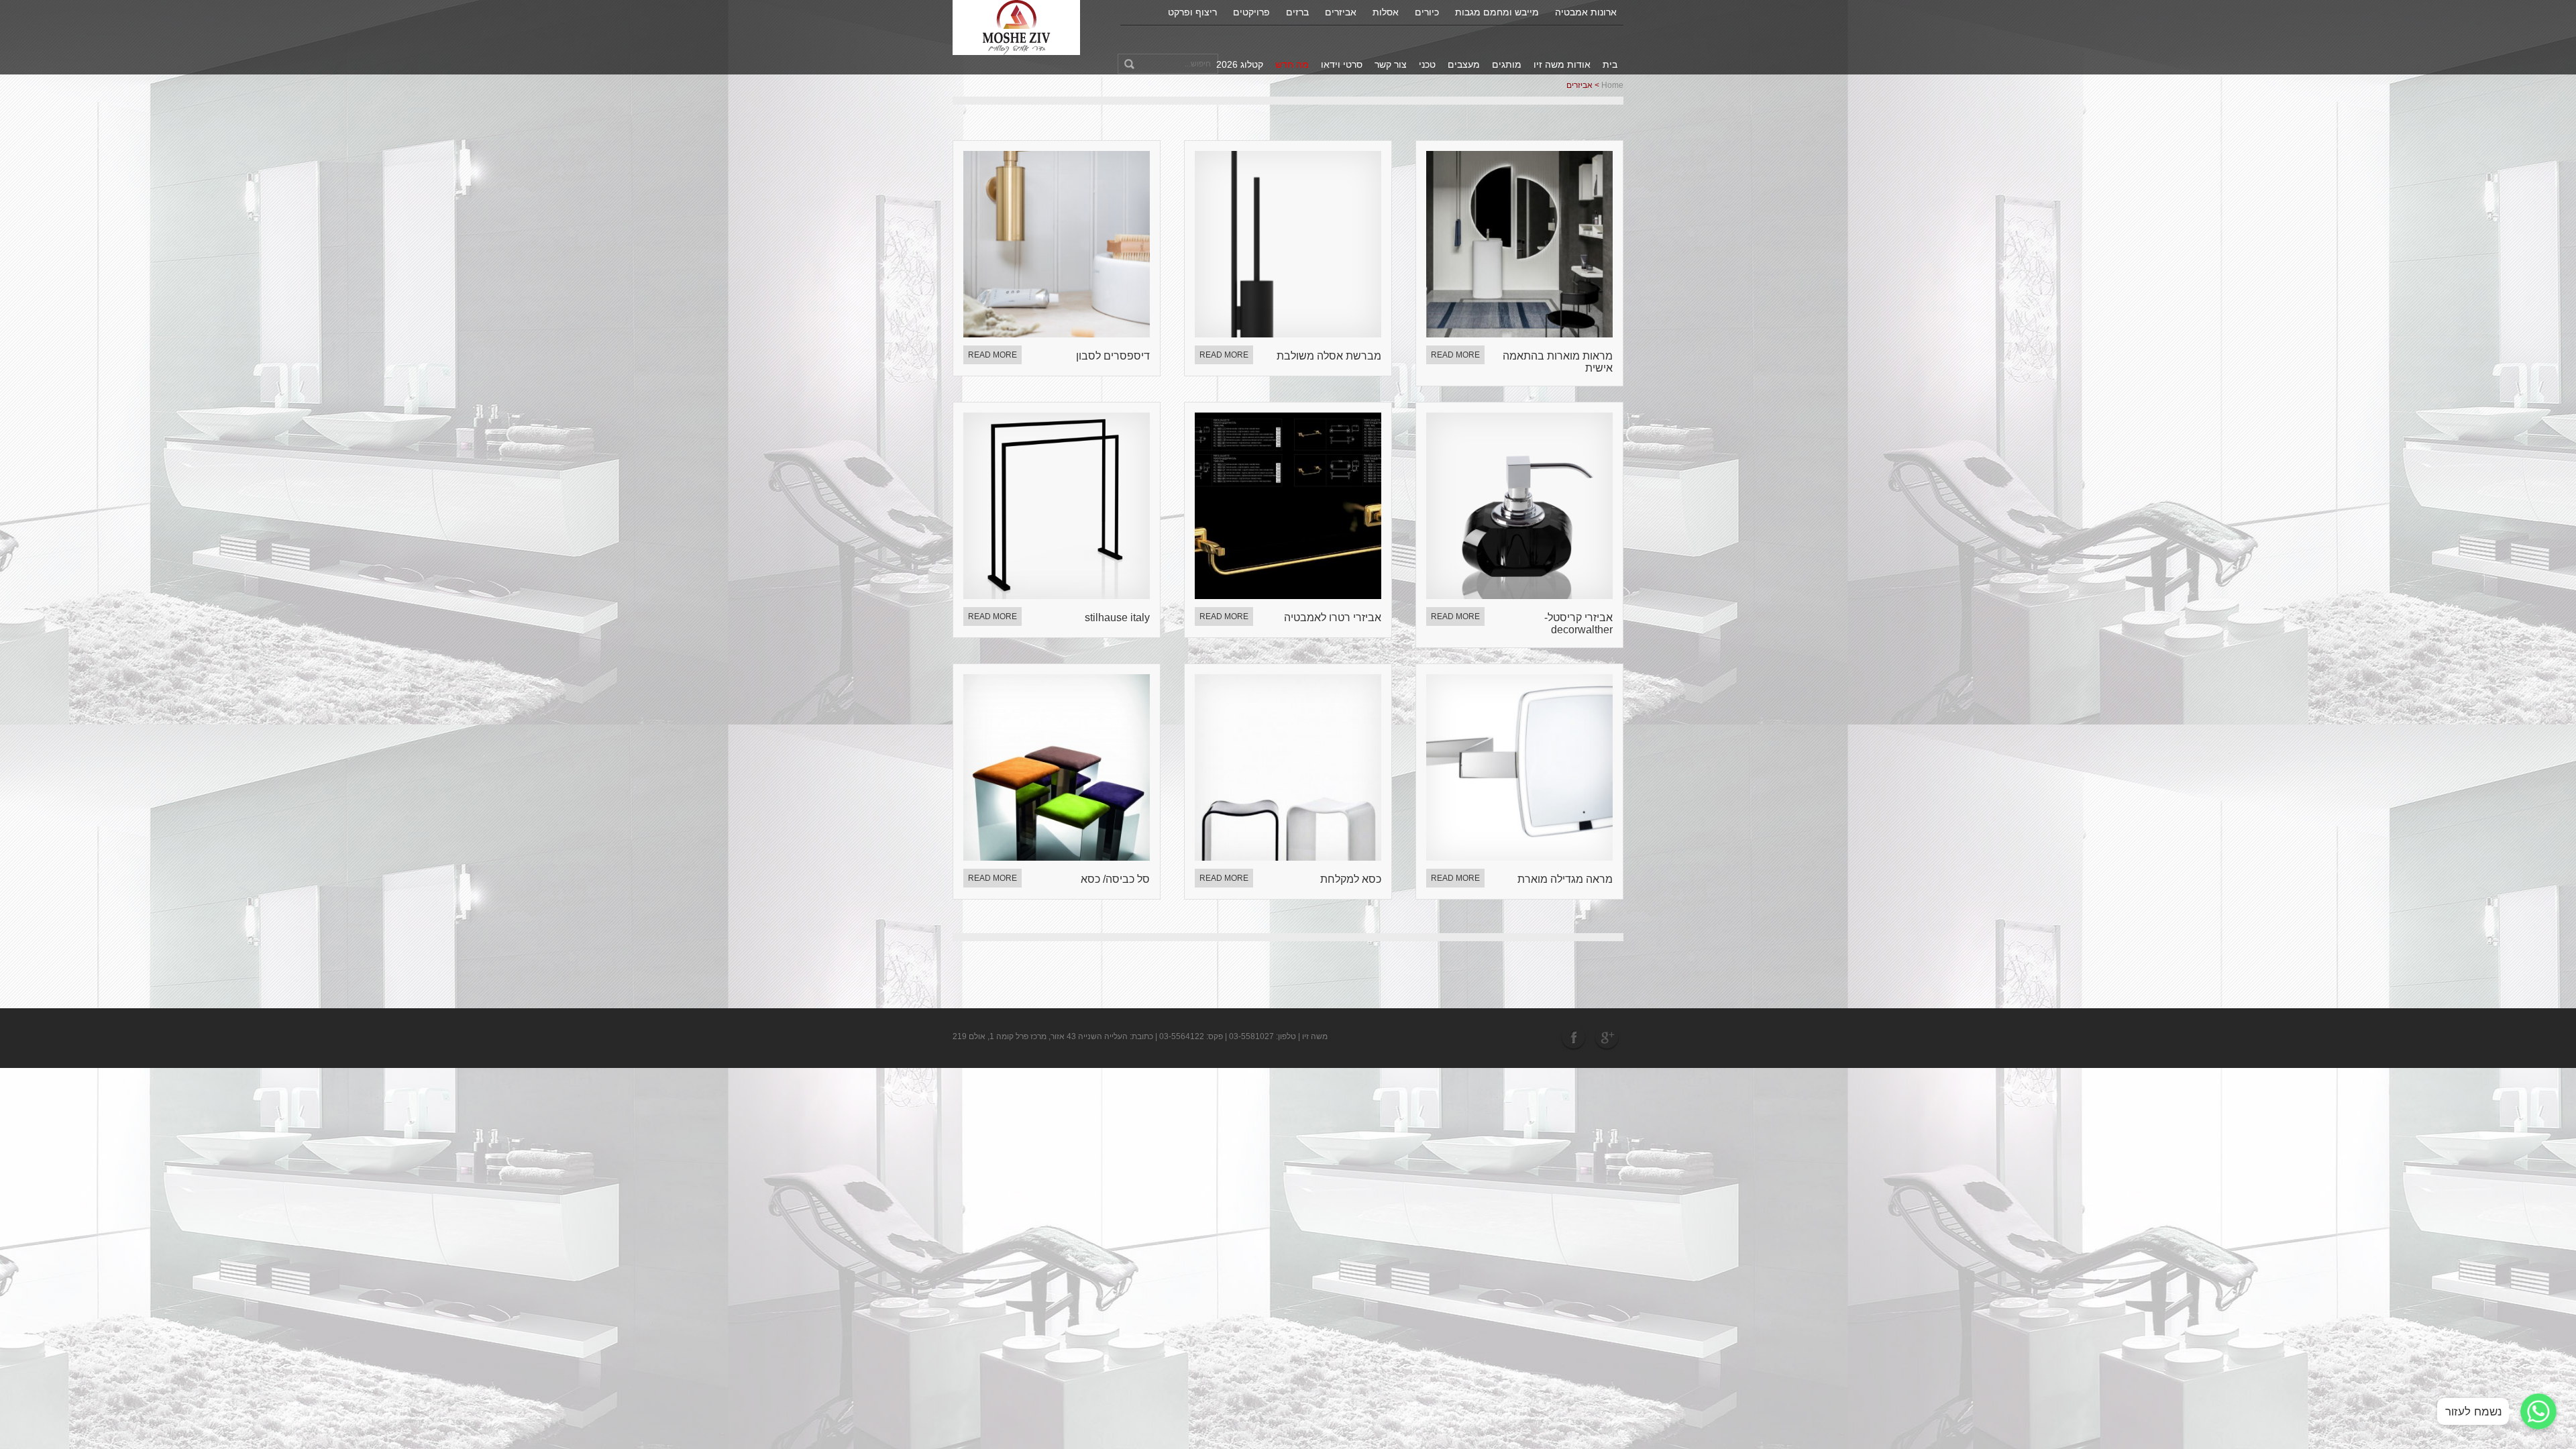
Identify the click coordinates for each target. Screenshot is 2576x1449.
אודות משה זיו (1562, 64)
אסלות (1386, 12)
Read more (992, 355)
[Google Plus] (1607, 1037)
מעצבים (1464, 64)
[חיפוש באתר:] (1168, 64)
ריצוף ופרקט (1192, 12)
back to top (2548, 1388)
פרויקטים (1251, 12)
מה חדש (1292, 64)
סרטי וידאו (1342, 64)
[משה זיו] (1017, 27)
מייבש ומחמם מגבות (1497, 12)
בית (1610, 64)
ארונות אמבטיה (1586, 12)
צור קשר (1391, 64)
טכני (1427, 64)
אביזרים (1341, 12)
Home (1612, 85)
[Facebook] (1575, 1037)
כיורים (1427, 12)
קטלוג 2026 (1240, 64)
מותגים (1507, 64)
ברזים (1297, 12)
